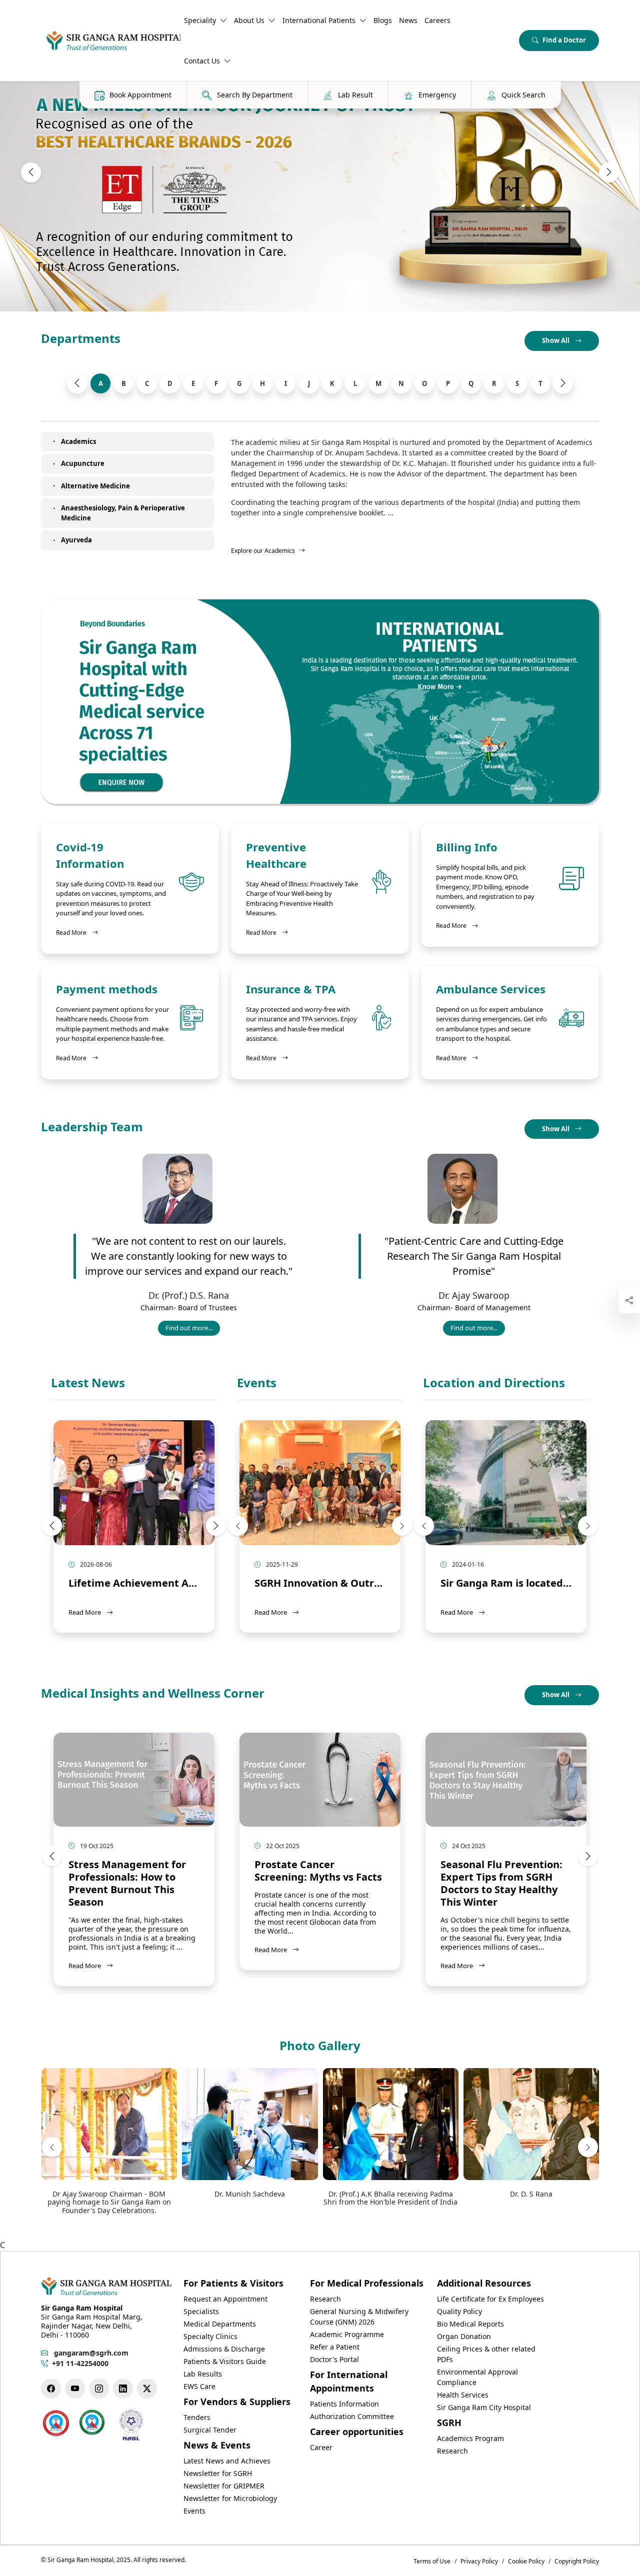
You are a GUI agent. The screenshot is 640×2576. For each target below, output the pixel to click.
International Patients (319, 20)
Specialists (201, 2311)
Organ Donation (464, 2336)
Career (321, 2447)
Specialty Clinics (210, 2336)
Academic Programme (347, 2334)
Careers (437, 20)
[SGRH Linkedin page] (123, 2389)
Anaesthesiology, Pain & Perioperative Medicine (123, 513)
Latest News (88, 1383)
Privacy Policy (479, 2561)
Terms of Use (432, 2561)
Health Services (463, 2395)
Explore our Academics (263, 551)
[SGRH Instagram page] (99, 2389)
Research (325, 2299)
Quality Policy (459, 2311)
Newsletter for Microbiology (230, 2498)
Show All (556, 340)
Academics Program (470, 2438)
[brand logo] (111, 40)
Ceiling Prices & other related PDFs (486, 2354)
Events (257, 1383)
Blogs (383, 20)
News (408, 20)
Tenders (197, 2417)
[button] (31, 172)
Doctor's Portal (334, 2359)
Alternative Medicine (95, 486)
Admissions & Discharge (224, 2349)
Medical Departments (220, 2324)
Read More (77, 932)
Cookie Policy (526, 2561)
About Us (249, 20)
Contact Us (202, 61)
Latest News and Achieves (227, 2461)
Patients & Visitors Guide (225, 2361)
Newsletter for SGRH (218, 2473)
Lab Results (203, 2374)
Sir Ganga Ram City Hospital (484, 2407)
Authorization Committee (352, 2416)
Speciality (200, 20)
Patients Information (344, 2404)
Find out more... (192, 1329)
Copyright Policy (577, 2561)
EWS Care (199, 2386)
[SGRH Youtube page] (75, 2389)
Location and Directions (494, 1383)
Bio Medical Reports (470, 2324)
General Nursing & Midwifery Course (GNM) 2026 (359, 2317)
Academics (78, 441)
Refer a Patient (335, 2347)
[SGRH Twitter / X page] (147, 2389)
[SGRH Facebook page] (51, 2389)
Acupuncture (83, 463)
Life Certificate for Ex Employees (490, 2299)
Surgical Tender (210, 2430)
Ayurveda (76, 540)
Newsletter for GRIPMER (224, 2486)
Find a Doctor (564, 40)
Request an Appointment (225, 2299)
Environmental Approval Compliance (477, 2377)
